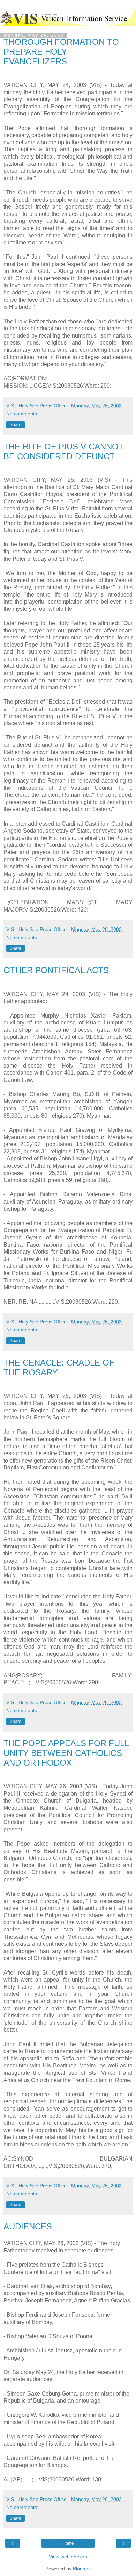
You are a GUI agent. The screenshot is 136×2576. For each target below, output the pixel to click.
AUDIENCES (28, 2226)
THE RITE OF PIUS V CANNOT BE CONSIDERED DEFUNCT (64, 451)
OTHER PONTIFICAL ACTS (56, 970)
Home (68, 2543)
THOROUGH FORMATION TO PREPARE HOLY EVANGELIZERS (61, 52)
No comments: (22, 414)
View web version (68, 2557)
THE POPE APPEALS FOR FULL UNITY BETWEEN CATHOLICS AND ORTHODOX (66, 1753)
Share (16, 425)
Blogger (81, 2569)
